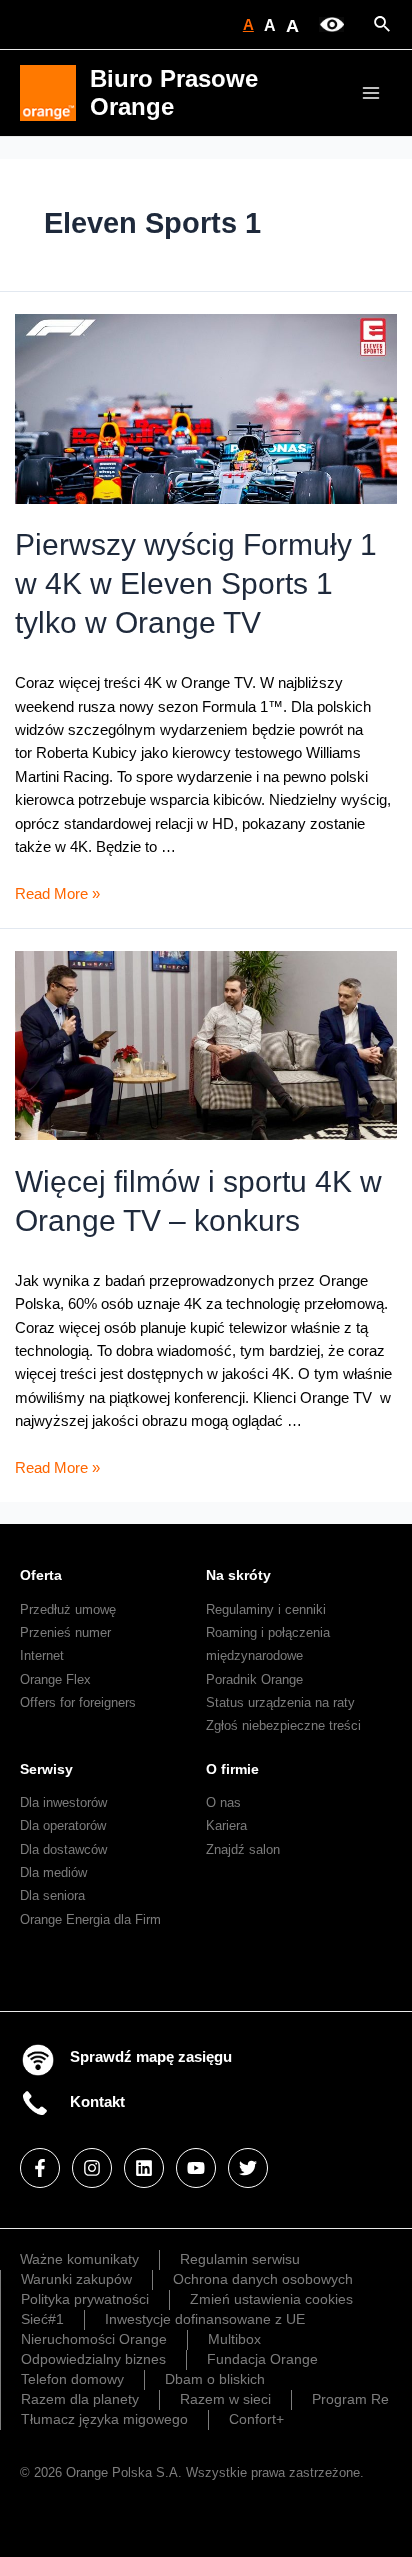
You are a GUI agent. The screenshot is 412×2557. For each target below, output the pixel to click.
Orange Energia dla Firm (90, 1919)
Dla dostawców (63, 1849)
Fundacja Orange (262, 2359)
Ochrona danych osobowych (263, 2279)
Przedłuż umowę (68, 1609)
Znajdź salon (243, 1849)
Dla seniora (52, 1895)
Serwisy (46, 1769)
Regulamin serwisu (240, 2259)
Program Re (350, 2399)
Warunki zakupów (76, 2279)
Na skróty (238, 1575)
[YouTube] (196, 2168)
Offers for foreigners (78, 1702)
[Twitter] (248, 2168)
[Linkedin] (144, 2168)
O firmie (232, 1769)
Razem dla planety (80, 2399)
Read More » (57, 894)
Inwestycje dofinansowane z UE (205, 2319)
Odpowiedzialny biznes (93, 2359)
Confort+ (256, 2419)
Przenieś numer (65, 1632)
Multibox (234, 2339)
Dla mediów (53, 1872)
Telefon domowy (72, 2379)
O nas (223, 1802)
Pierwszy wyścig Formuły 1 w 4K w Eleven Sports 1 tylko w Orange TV (196, 583)
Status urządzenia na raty (280, 1702)
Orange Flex (55, 1679)
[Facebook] (40, 2168)
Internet (42, 1655)
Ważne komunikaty (79, 2259)
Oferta (41, 1575)
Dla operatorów (63, 1825)
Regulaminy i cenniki (266, 1609)
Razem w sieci (225, 2399)
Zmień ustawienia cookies (271, 2299)
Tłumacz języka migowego (104, 2419)
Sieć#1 (42, 2319)
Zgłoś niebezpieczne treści (283, 1725)
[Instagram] (92, 2168)
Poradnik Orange (254, 1679)
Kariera (226, 1825)
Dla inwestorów (63, 1802)
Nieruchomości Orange (94, 2339)
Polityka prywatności (85, 2299)
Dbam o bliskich (215, 2379)
